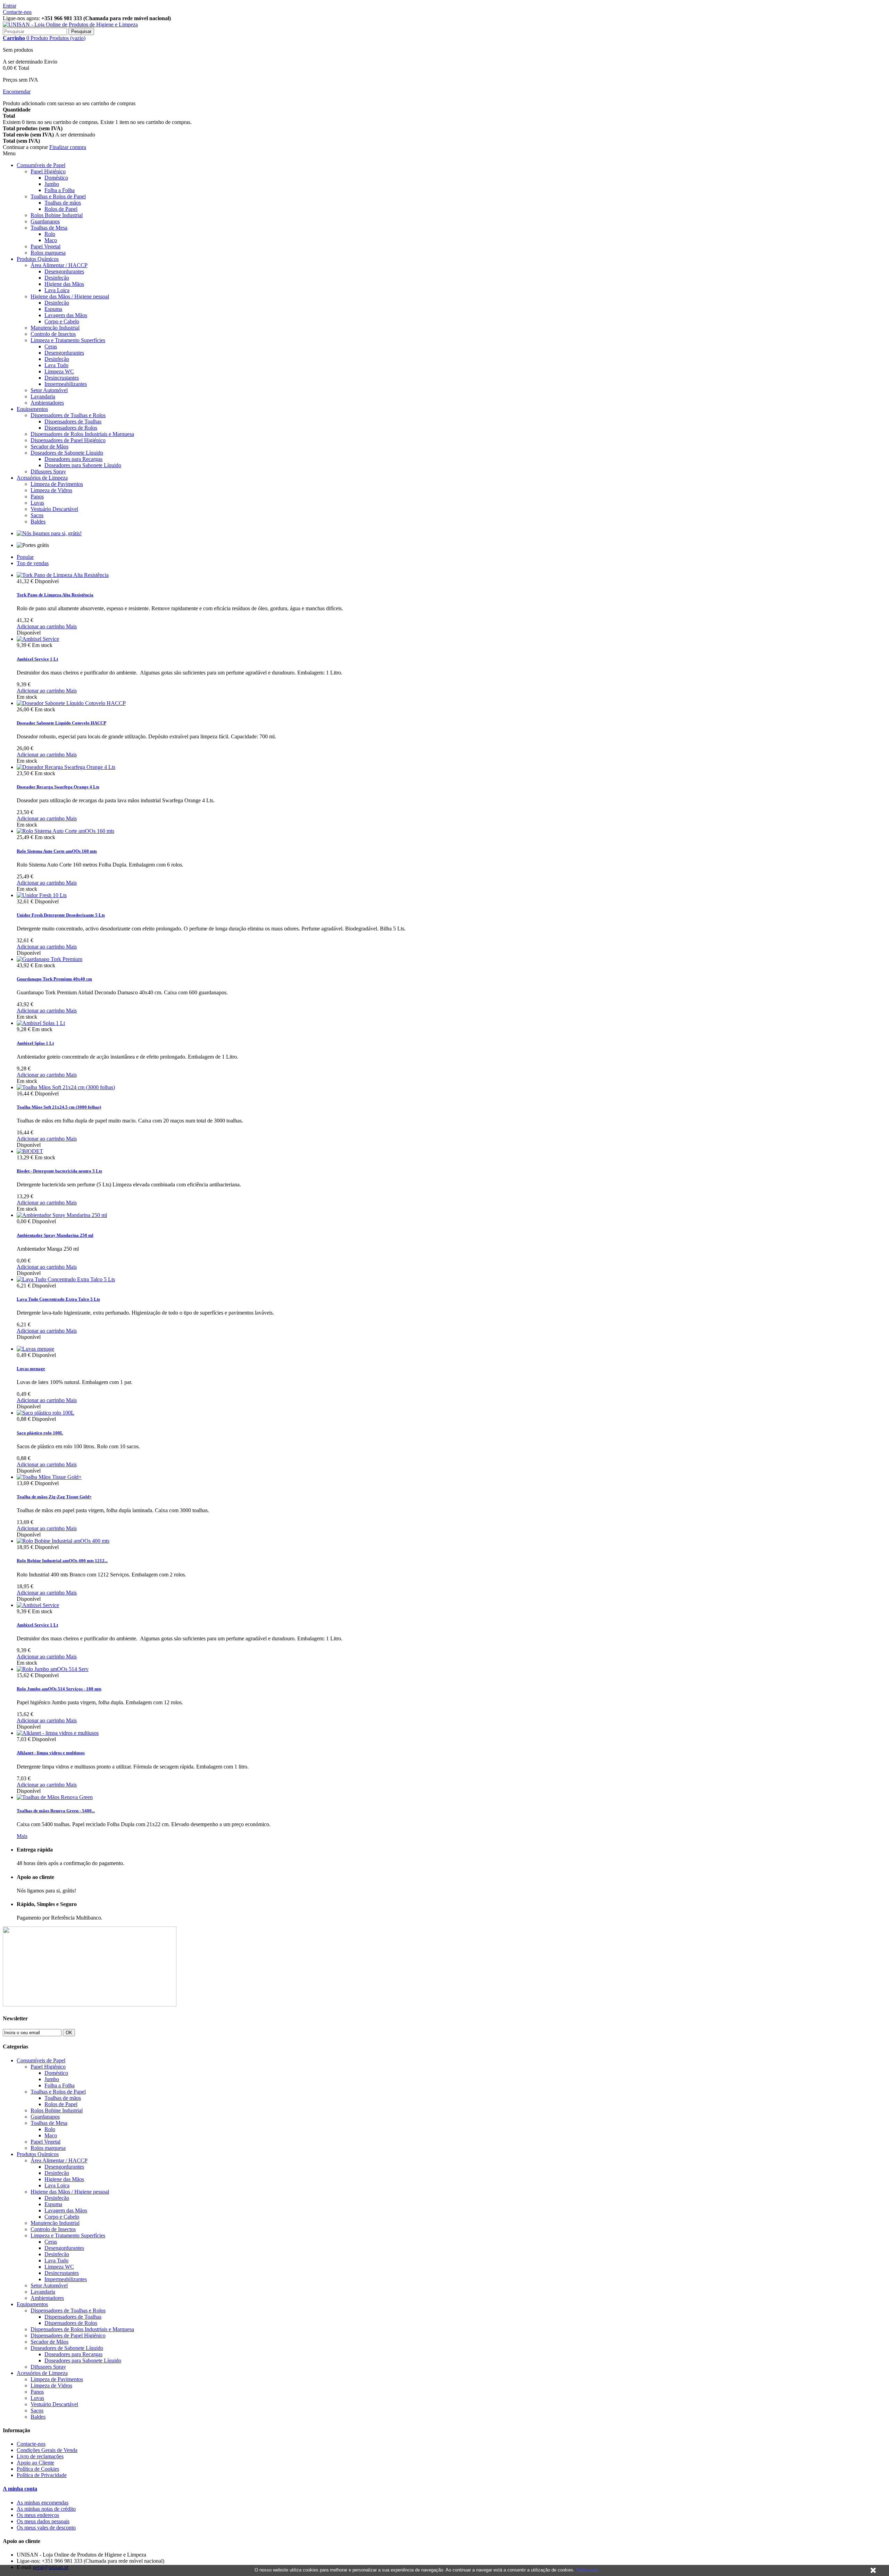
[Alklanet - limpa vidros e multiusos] (58, 1733)
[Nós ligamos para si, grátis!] (49, 533)
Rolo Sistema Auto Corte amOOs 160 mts (57, 851)
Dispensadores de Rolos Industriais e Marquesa (82, 434)
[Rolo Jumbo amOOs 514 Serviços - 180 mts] (53, 1669)
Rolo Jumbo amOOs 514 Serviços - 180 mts (59, 1689)
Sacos (37, 515)
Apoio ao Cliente (35, 2463)
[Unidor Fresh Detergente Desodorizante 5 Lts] (42, 895)
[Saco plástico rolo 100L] (45, 1413)
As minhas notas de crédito (46, 2509)
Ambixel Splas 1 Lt (35, 1043)
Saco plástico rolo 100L (40, 1433)
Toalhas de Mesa (49, 228)
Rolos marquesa (48, 253)
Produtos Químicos (38, 259)
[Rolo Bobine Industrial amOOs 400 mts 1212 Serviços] (63, 1541)
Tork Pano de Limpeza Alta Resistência (55, 595)
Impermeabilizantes (66, 384)
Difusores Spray (48, 471)
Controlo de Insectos (53, 334)
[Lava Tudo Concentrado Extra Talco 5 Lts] (66, 1279)
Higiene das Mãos (64, 284)
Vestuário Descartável (54, 509)
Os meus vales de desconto (46, 2528)
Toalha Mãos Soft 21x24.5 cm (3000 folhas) (59, 1107)
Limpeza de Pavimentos (57, 484)
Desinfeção (57, 278)
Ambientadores (47, 403)
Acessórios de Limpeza (42, 478)
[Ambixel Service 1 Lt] (38, 639)
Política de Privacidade (42, 2475)
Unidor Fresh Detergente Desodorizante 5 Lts (61, 915)
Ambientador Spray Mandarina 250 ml (55, 1235)
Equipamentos (32, 409)
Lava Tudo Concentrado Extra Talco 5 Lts (58, 1299)
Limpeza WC (59, 371)
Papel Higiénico (48, 171)
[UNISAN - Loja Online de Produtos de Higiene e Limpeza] (70, 24)
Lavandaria (43, 396)
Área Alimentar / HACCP (59, 265)
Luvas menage (31, 1369)
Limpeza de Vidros (51, 490)
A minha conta (20, 2489)
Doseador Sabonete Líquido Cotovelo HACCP (61, 723)
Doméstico (56, 178)
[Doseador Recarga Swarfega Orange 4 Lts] (66, 767)
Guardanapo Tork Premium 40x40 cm (54, 979)
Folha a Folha (60, 190)
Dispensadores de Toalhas (73, 421)
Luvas (37, 503)
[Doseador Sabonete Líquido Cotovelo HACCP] (71, 703)
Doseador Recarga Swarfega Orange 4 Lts (58, 787)
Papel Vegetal (45, 246)
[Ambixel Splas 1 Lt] (41, 1023)
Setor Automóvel (49, 390)
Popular (25, 557)
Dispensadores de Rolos (71, 428)
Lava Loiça (57, 290)
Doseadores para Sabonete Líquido (83, 465)
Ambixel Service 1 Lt (37, 659)
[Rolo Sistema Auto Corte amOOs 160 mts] (65, 831)
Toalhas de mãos (63, 203)
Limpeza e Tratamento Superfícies (68, 340)
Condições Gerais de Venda (47, 2450)
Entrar (10, 6)
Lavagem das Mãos (66, 315)
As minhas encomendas (43, 2503)
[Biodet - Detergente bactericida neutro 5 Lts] (30, 1151)
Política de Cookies (38, 2469)
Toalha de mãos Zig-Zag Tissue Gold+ (54, 1497)
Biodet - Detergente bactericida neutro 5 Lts (59, 1171)
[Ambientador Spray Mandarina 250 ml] (62, 1215)
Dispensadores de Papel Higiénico (68, 440)
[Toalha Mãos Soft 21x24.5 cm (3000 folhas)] (66, 1087)
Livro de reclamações (40, 2456)
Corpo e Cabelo (62, 321)
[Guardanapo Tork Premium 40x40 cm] (49, 959)
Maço (51, 240)
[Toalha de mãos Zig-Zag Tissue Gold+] (49, 1477)
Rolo (50, 234)
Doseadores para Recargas (73, 459)
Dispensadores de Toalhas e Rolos (68, 415)
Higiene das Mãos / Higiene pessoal (70, 296)
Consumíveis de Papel (41, 165)
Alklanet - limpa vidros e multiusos (51, 1753)
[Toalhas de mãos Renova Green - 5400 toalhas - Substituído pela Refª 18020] (55, 1797)
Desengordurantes (64, 271)
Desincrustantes (62, 378)
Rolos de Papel (61, 209)
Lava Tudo (56, 365)
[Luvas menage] (35, 1349)
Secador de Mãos (49, 446)
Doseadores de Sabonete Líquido (67, 453)
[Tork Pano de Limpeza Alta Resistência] (63, 575)
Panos (37, 496)
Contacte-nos (17, 12)
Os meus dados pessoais (43, 2521)
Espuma (53, 309)
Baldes (38, 521)
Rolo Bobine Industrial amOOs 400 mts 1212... (62, 1561)
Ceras (51, 346)
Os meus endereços (38, 2515)
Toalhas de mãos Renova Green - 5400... (56, 1811)
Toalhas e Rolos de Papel (58, 196)
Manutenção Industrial (55, 328)
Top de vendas (33, 563)
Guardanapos (45, 221)
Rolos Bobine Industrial (57, 215)
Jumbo (52, 184)
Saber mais (588, 2570)
